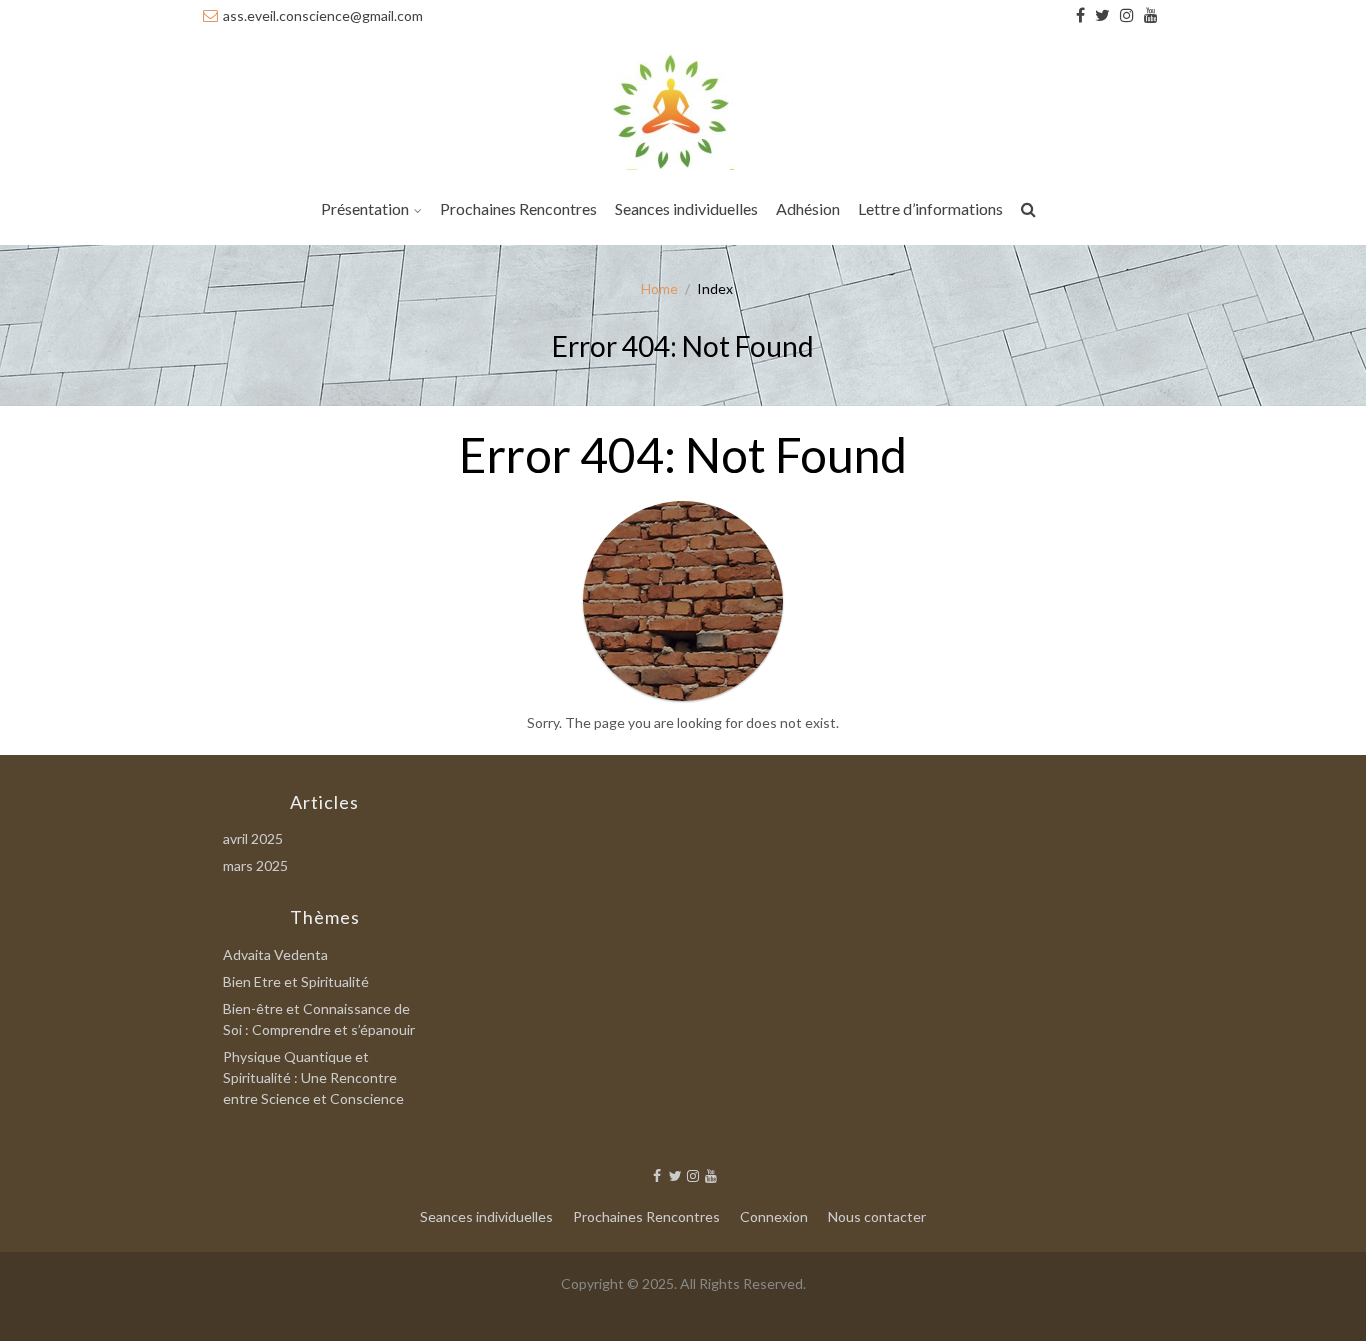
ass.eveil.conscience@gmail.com (323, 15)
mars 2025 (255, 865)
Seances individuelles (686, 208)
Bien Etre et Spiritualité (296, 981)
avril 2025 (253, 838)
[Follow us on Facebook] (1080, 15)
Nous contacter (877, 1216)
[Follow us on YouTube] (1151, 15)
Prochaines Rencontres (518, 208)
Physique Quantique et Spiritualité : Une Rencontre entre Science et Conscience (313, 1077)
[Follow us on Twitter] (1102, 15)
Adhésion (808, 208)
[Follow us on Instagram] (1127, 15)
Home (659, 288)
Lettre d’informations (930, 208)
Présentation (365, 208)
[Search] (1029, 212)
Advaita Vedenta (275, 954)
